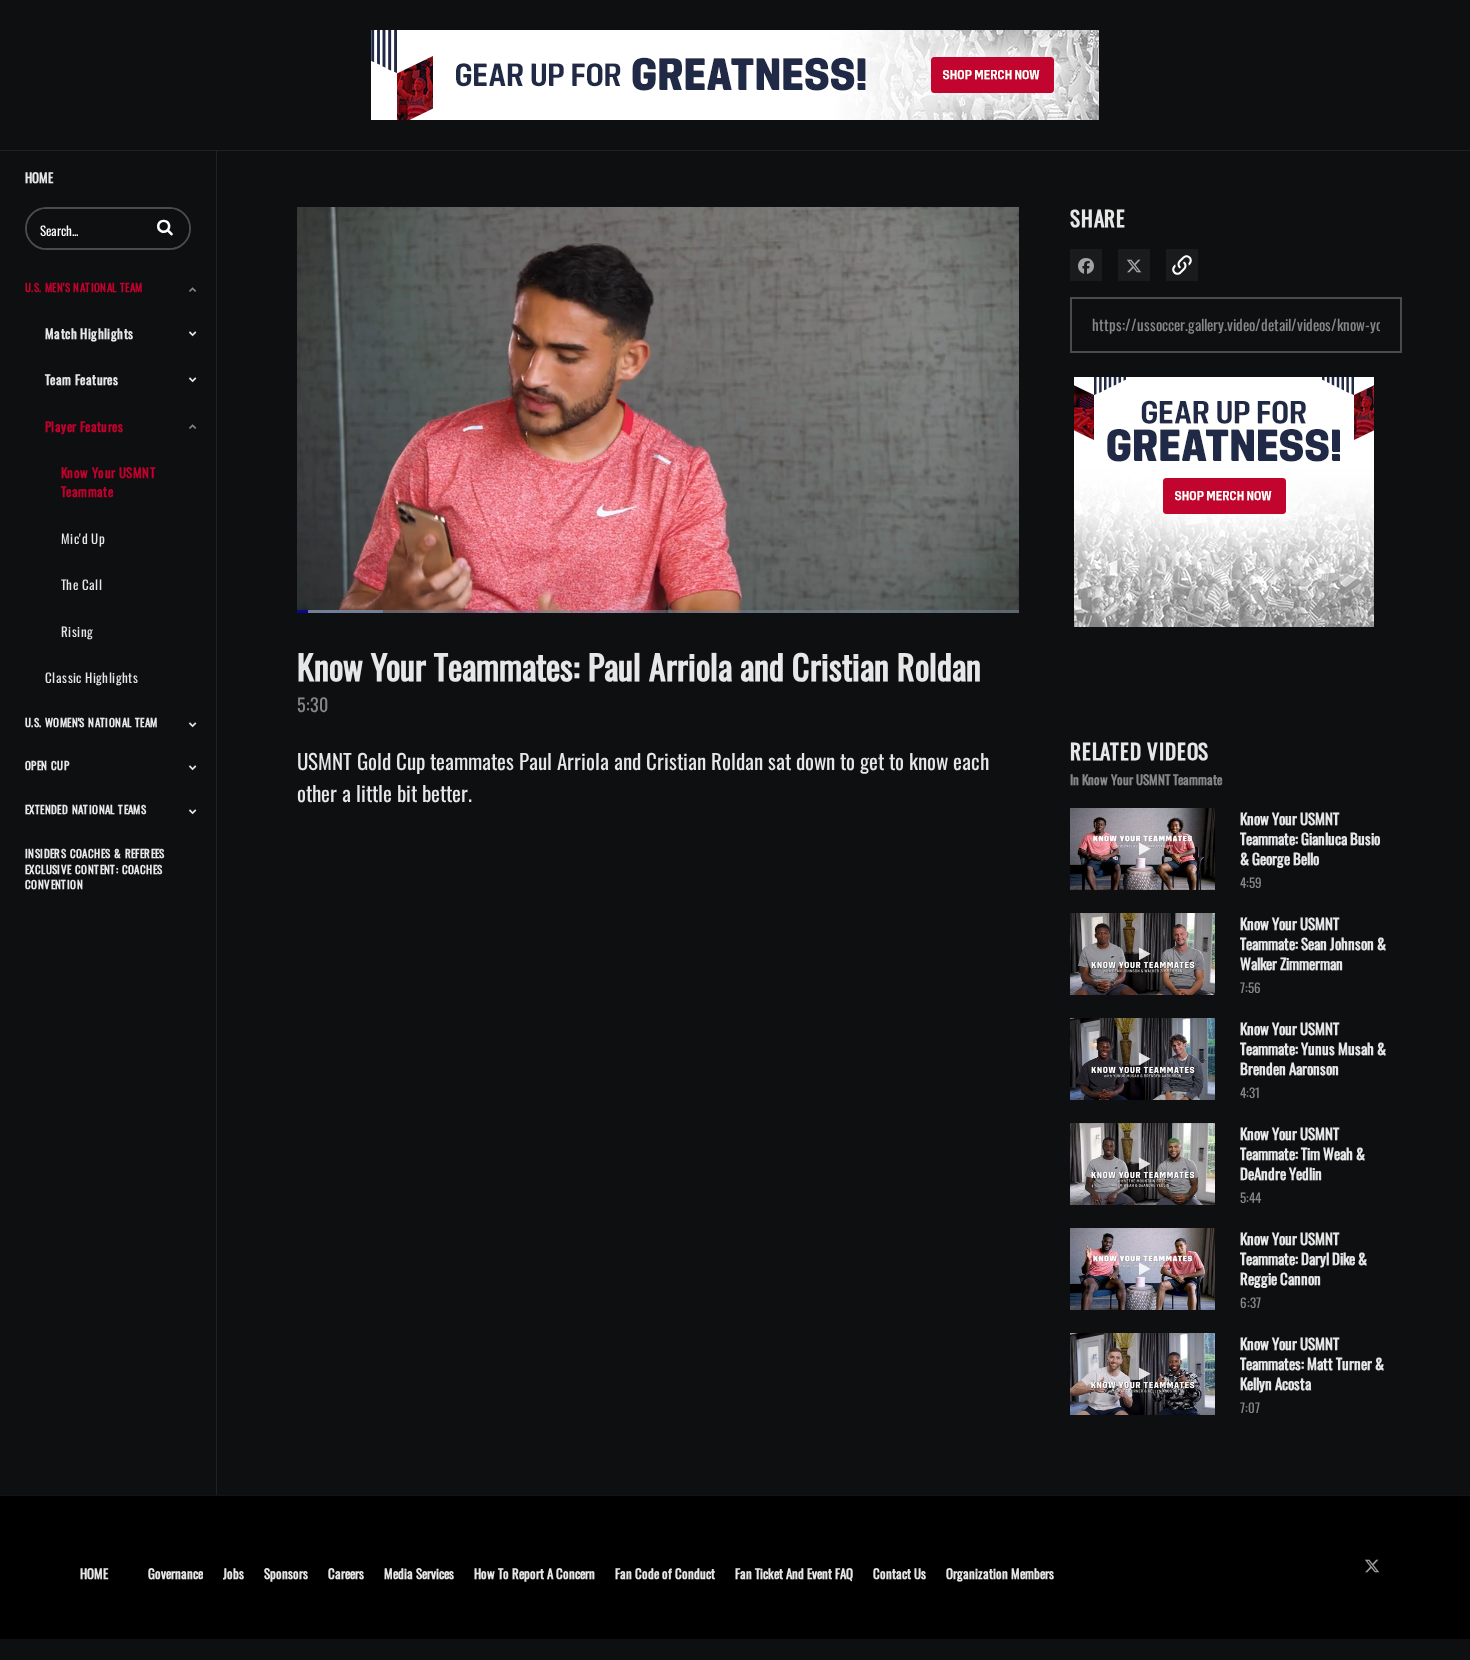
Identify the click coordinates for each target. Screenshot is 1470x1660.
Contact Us (899, 1572)
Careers (346, 1572)
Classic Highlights (91, 677)
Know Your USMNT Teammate (108, 481)
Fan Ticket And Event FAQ (794, 1572)
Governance (175, 1572)
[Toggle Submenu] (193, 289)
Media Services (419, 1572)
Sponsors (286, 1572)
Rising (77, 631)
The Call (81, 584)
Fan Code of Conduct (665, 1572)
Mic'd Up (83, 538)
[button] (165, 227)
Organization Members (1000, 1572)
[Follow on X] (1377, 1565)
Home (39, 177)
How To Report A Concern (534, 1572)
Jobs (233, 1572)
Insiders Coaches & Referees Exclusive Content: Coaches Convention (95, 868)
